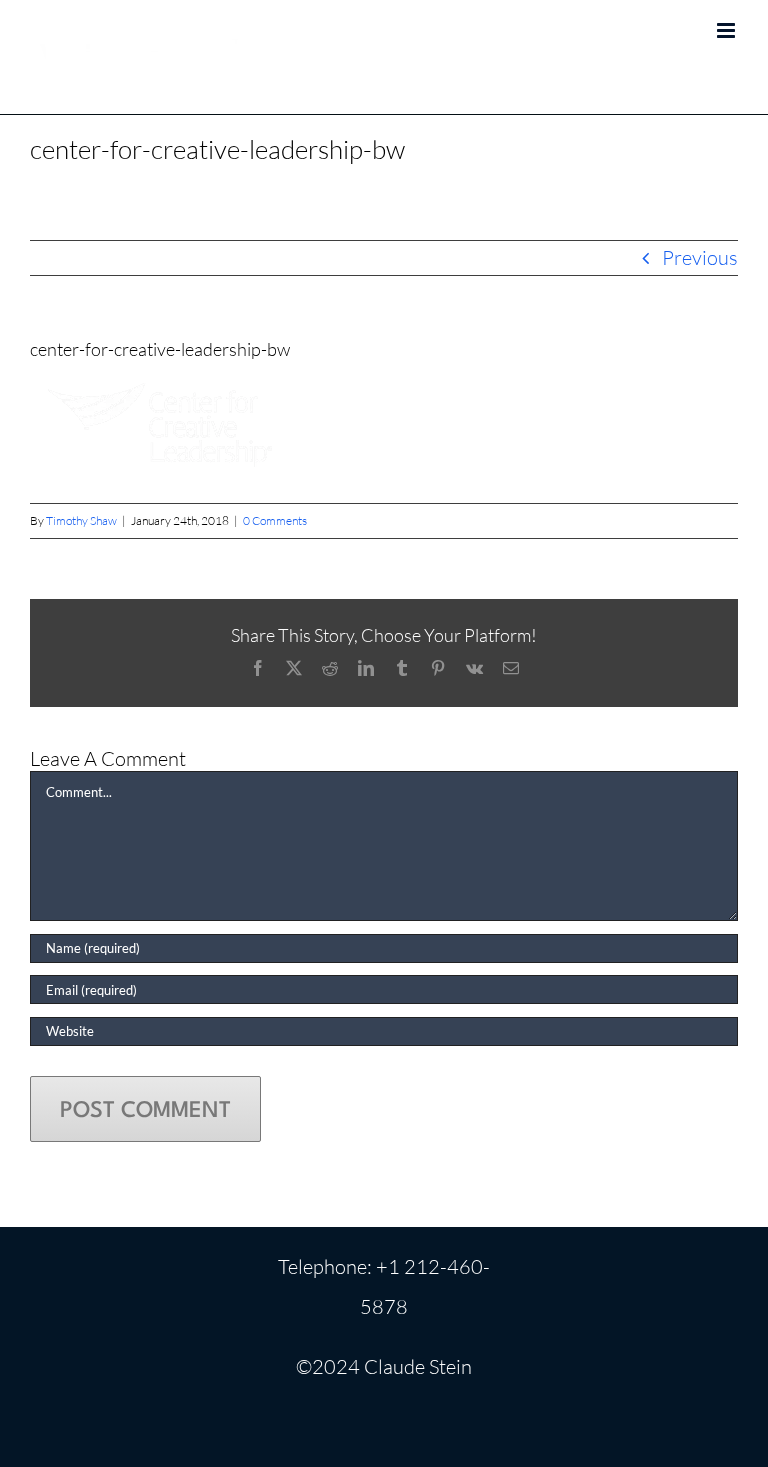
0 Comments (275, 520)
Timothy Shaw (81, 520)
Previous (700, 257)
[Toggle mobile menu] (727, 30)
